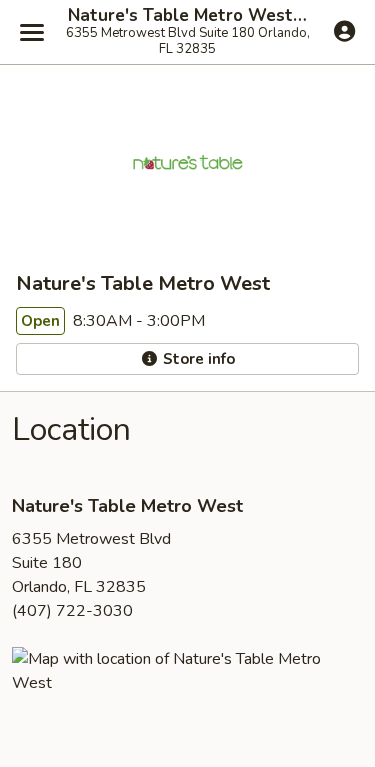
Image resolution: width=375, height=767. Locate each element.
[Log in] (344, 31)
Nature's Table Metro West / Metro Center (187, 16)
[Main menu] (32, 32)
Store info (197, 359)
